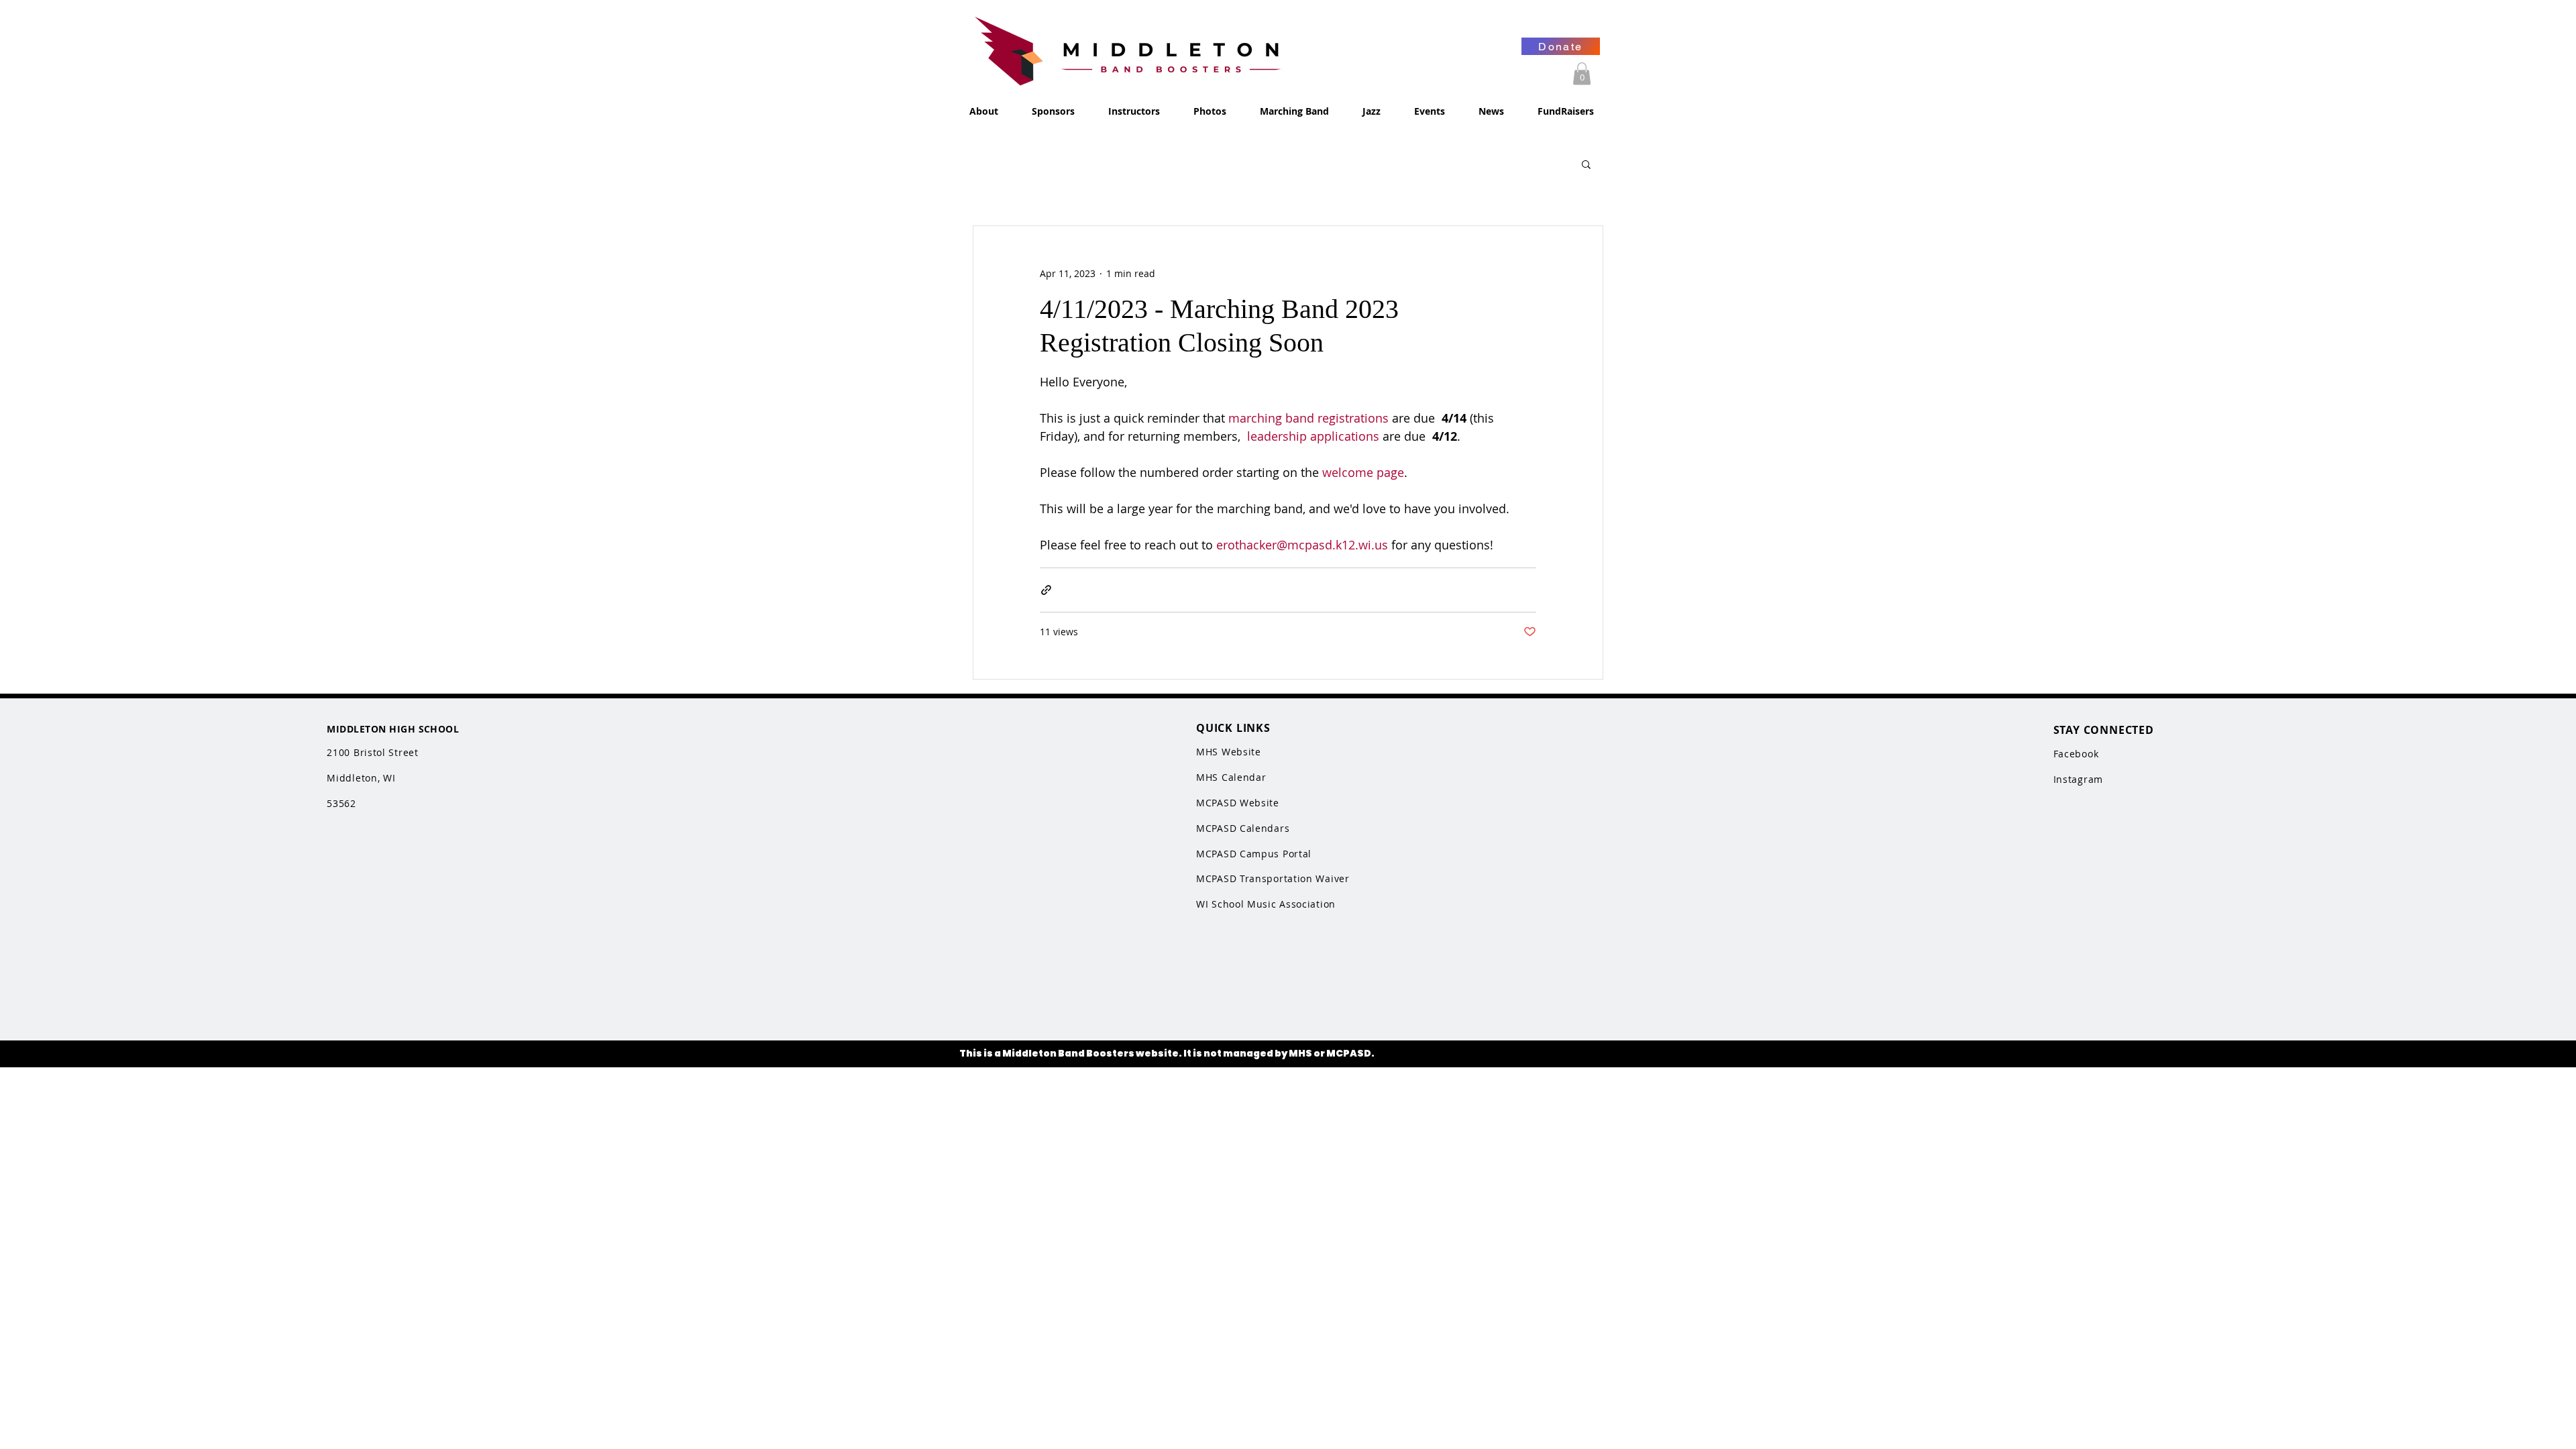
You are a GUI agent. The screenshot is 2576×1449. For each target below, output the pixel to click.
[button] (1582, 73)
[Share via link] (1046, 590)
